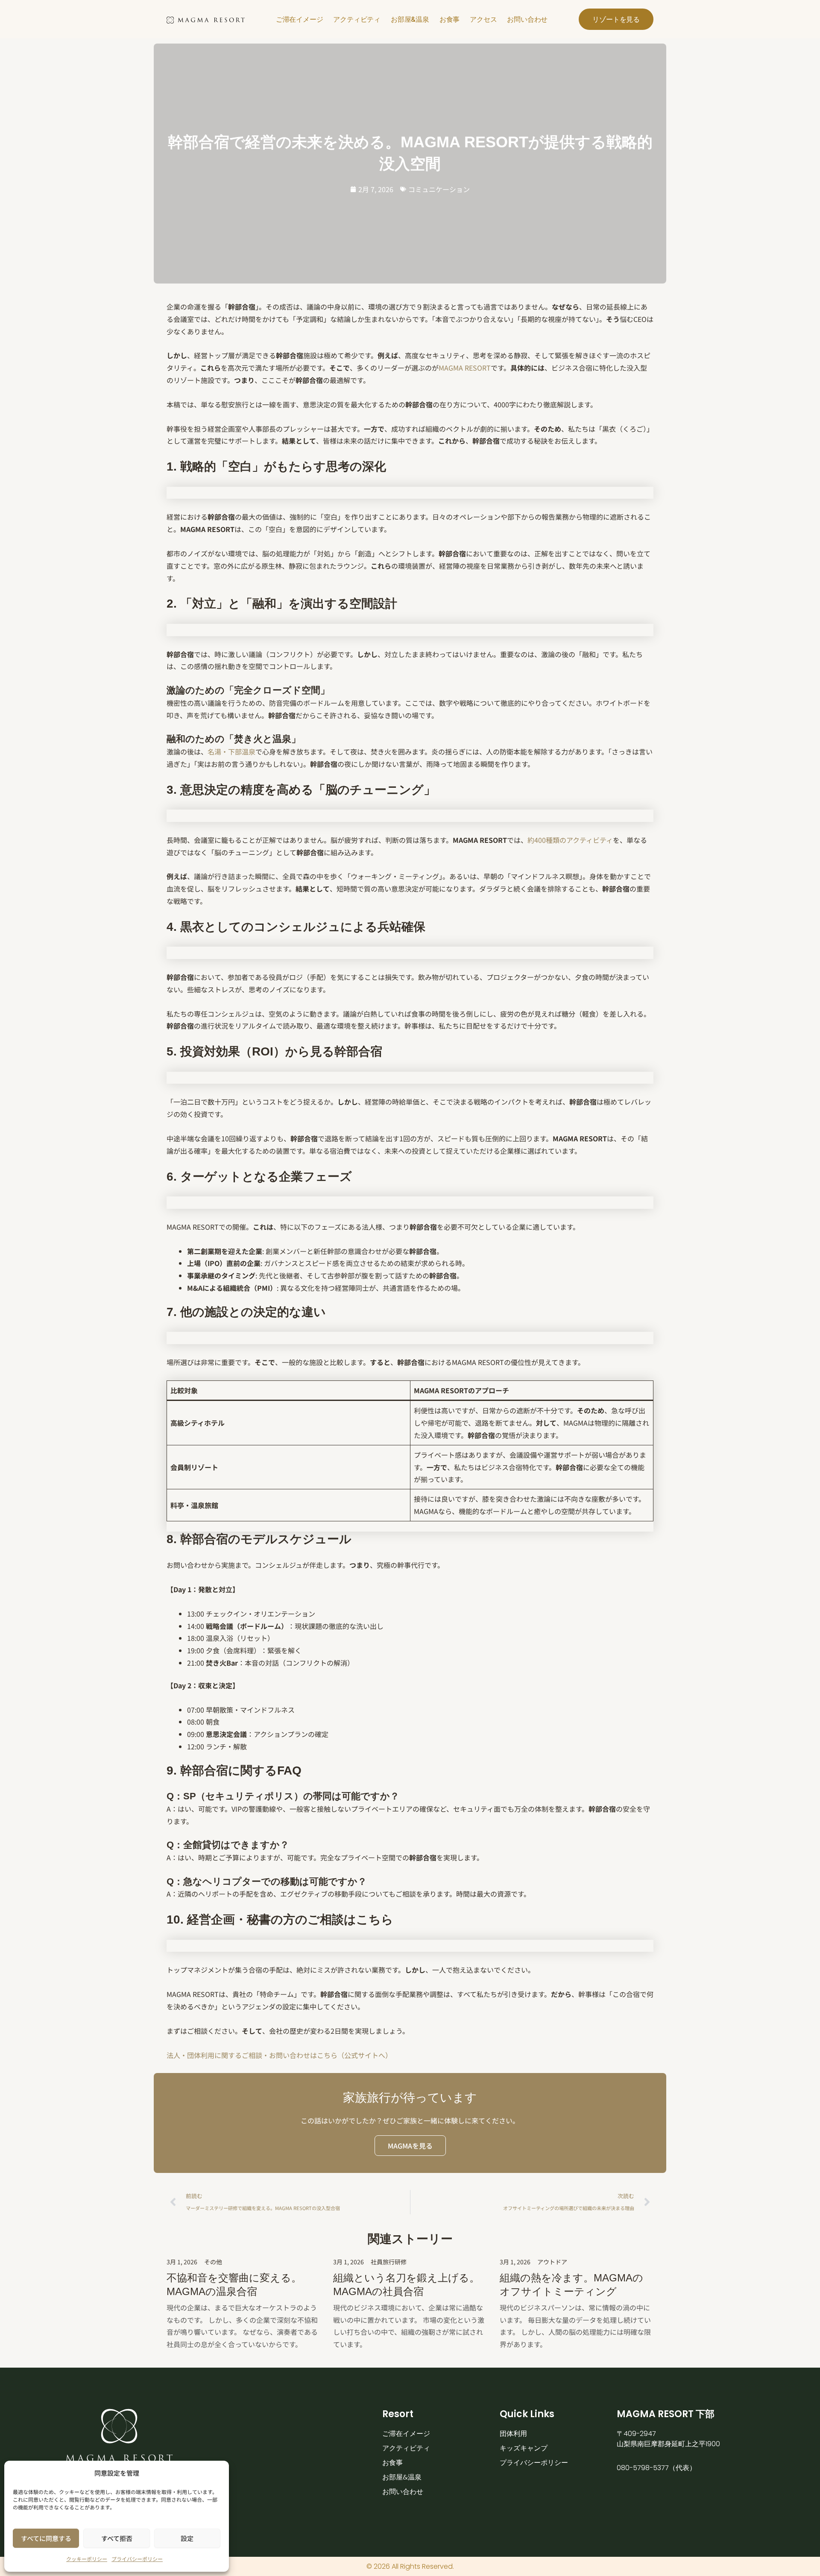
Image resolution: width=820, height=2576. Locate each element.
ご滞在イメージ (300, 19)
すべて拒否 (117, 2538)
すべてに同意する (46, 2538)
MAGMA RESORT (465, 368)
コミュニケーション (439, 189)
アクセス (483, 19)
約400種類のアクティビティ (570, 840)
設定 (187, 2538)
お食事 (450, 19)
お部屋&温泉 (410, 19)
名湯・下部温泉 (231, 751)
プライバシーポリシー (137, 2559)
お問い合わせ (527, 19)
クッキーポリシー (87, 2559)
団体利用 (513, 2434)
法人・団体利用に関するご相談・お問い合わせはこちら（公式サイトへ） (279, 2055)
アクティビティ (357, 19)
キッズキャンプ (524, 2448)
